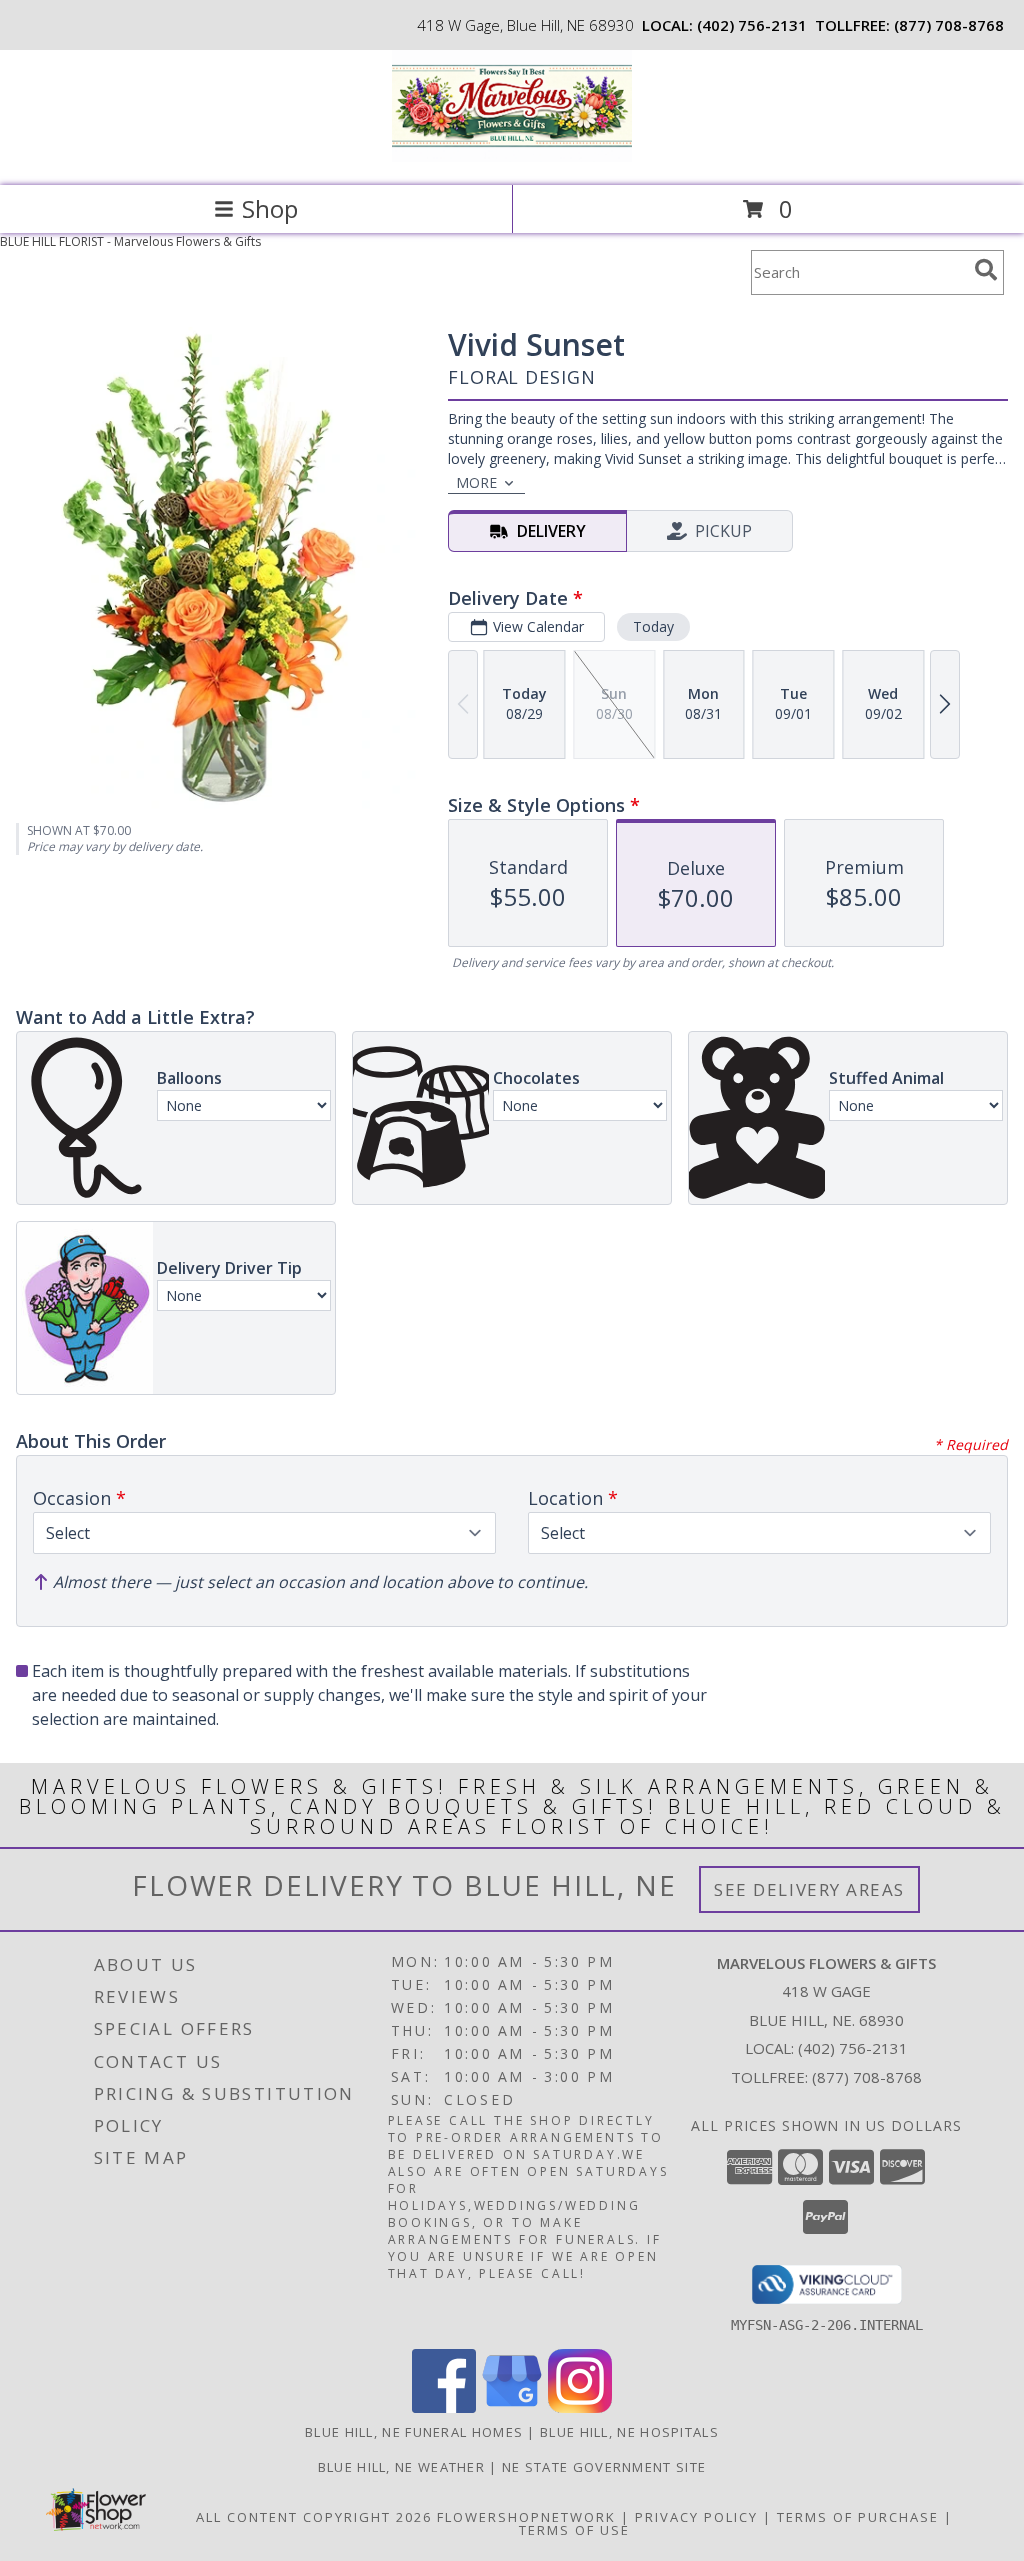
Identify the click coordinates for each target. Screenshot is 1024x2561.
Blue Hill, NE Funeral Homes (414, 2432)
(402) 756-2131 (752, 25)
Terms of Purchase (858, 2517)
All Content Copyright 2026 (314, 2517)
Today (653, 626)
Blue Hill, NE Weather (401, 2467)
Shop (270, 208)
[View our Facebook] (444, 2407)
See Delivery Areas (809, 1889)
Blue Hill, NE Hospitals (629, 2432)
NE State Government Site (604, 2467)
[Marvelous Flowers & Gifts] (512, 156)
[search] (986, 270)
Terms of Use (574, 2530)
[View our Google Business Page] (512, 2407)
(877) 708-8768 (949, 25)
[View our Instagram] (580, 2407)
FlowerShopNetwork (526, 2517)
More (476, 482)
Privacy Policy (696, 2517)
